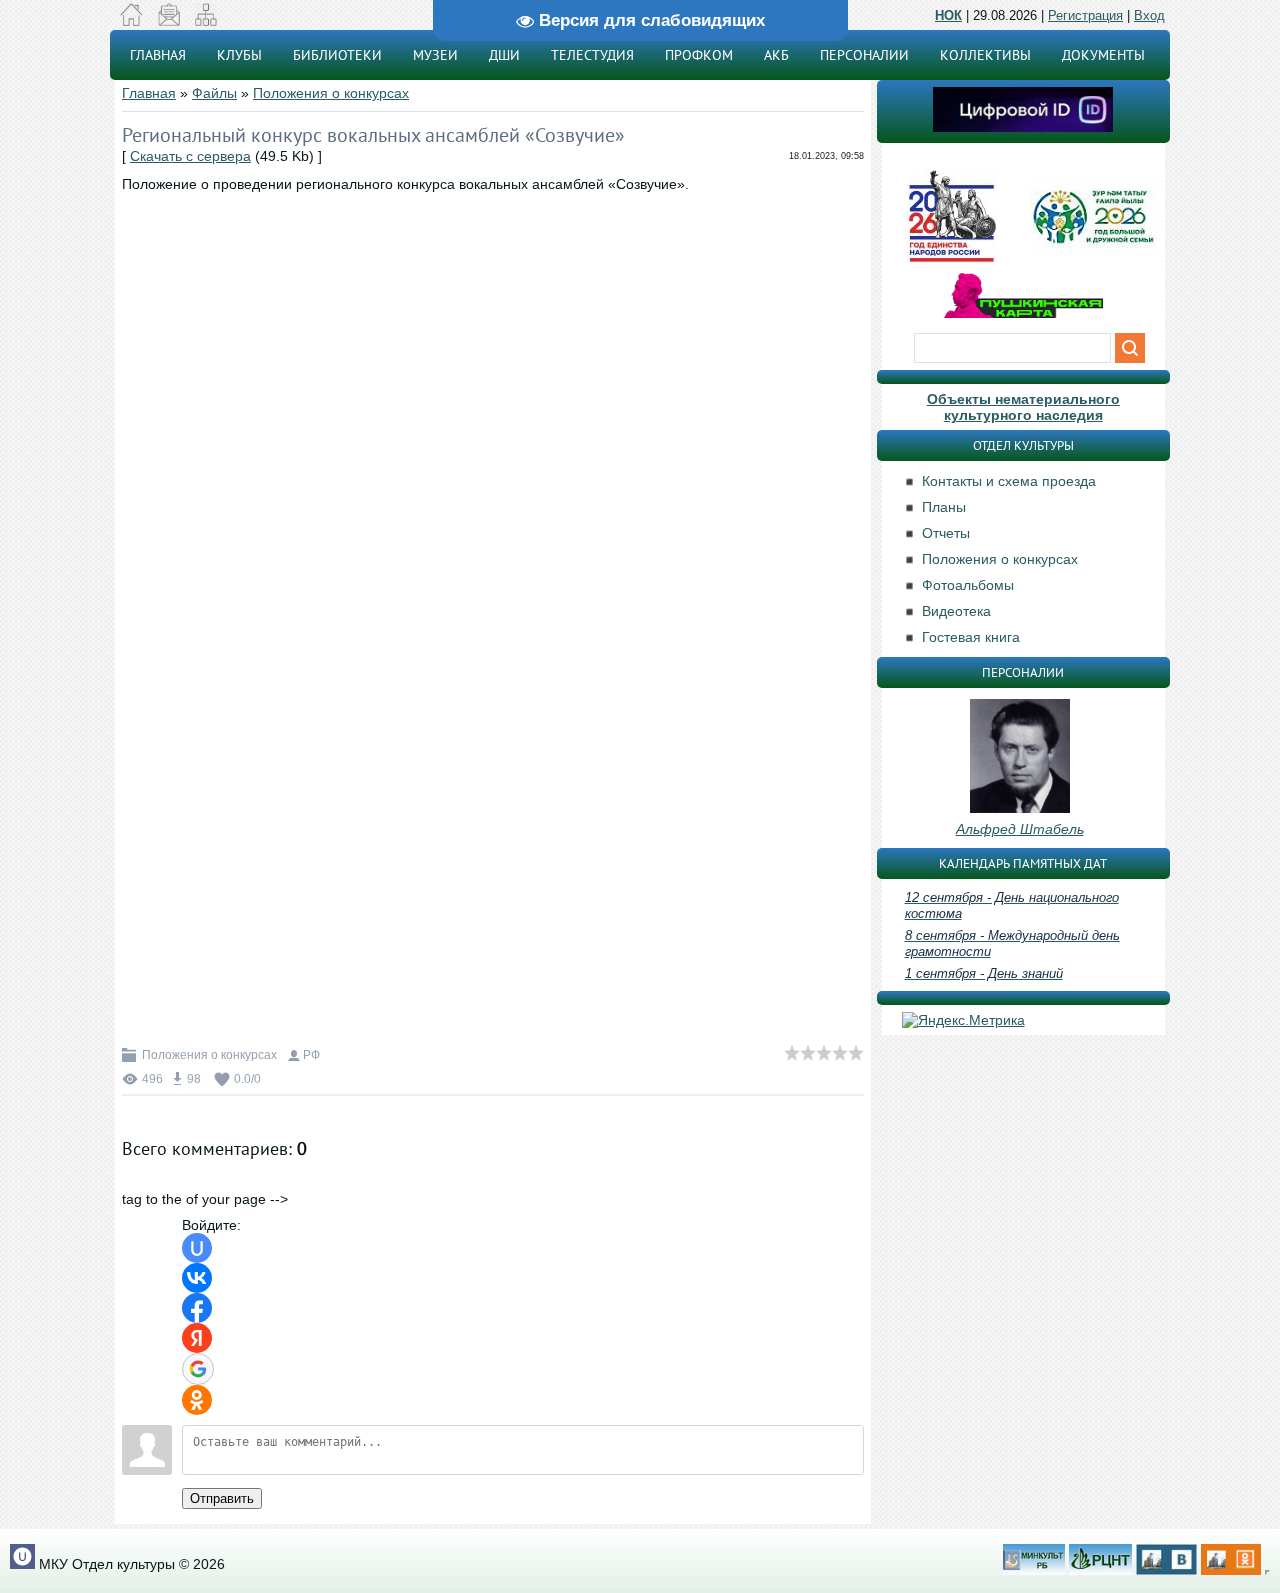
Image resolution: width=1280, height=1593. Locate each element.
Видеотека (956, 611)
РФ (311, 1055)
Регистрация (1085, 15)
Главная (149, 93)
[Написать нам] (168, 21)
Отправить (222, 1498)
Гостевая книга (971, 637)
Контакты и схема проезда (1009, 481)
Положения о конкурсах (331, 93)
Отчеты (946, 533)
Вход (1149, 15)
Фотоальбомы (968, 585)
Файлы (214, 93)
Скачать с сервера (190, 156)
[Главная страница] (131, 21)
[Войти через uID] (197, 1248)
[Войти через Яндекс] (197, 1338)
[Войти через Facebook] (197, 1308)
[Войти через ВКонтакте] (197, 1278)
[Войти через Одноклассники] (197, 1400)
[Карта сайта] (205, 21)
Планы (944, 507)
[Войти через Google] (198, 1369)
